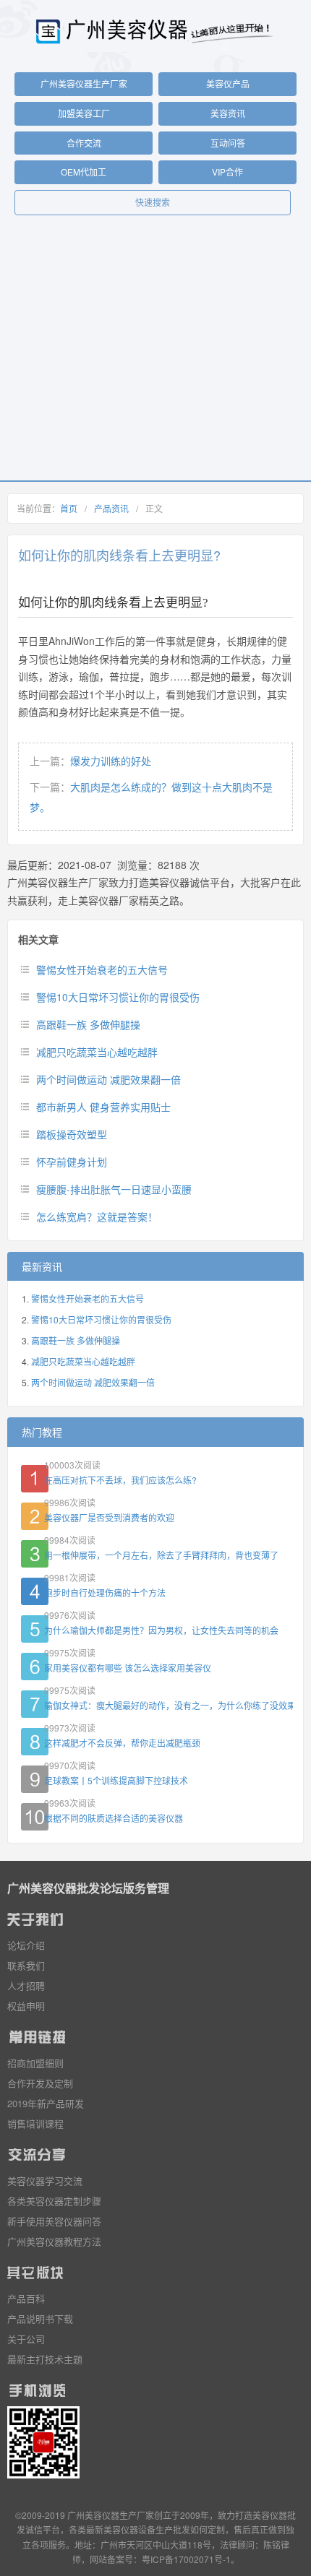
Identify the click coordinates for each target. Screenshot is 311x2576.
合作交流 (84, 143)
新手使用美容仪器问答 (54, 2221)
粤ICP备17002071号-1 (186, 2559)
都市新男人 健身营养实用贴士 (103, 1107)
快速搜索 (153, 202)
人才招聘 (26, 1985)
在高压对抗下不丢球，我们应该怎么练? (120, 1480)
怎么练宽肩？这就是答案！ (97, 1216)
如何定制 (208, 2529)
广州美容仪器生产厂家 (84, 83)
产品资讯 (111, 508)
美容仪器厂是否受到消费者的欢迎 (109, 1517)
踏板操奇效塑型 (72, 1134)
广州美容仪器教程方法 (54, 2241)
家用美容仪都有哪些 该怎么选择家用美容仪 (128, 1668)
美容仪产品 (228, 83)
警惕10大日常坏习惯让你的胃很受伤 (118, 997)
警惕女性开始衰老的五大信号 (102, 969)
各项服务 (48, 2545)
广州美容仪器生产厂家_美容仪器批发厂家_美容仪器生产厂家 (155, 31)
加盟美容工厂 (84, 113)
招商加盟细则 (35, 2063)
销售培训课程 (35, 2123)
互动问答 (228, 143)
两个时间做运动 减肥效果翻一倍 (108, 1079)
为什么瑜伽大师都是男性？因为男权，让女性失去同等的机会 (161, 1630)
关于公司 (26, 2339)
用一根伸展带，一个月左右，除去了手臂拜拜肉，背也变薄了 (161, 1555)
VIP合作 (227, 172)
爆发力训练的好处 (111, 761)
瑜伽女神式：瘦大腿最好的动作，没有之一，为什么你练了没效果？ (169, 1705)
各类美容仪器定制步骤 (54, 2201)
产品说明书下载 (40, 2318)
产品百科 (26, 2298)
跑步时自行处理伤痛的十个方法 (105, 1592)
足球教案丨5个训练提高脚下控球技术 (116, 1780)
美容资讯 (228, 113)
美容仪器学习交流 (45, 2180)
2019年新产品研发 (46, 2103)
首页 (69, 508)
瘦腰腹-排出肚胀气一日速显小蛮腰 (114, 1189)
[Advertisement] (155, 355)
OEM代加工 (84, 172)
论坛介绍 (26, 1945)
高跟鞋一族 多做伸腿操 (88, 1024)
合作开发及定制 (40, 2083)
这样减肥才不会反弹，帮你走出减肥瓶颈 (122, 1743)
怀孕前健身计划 (72, 1162)
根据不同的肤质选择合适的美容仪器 (114, 1818)
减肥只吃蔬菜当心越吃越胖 (97, 1052)
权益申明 (26, 2006)
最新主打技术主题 (45, 2359)
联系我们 (26, 1965)
